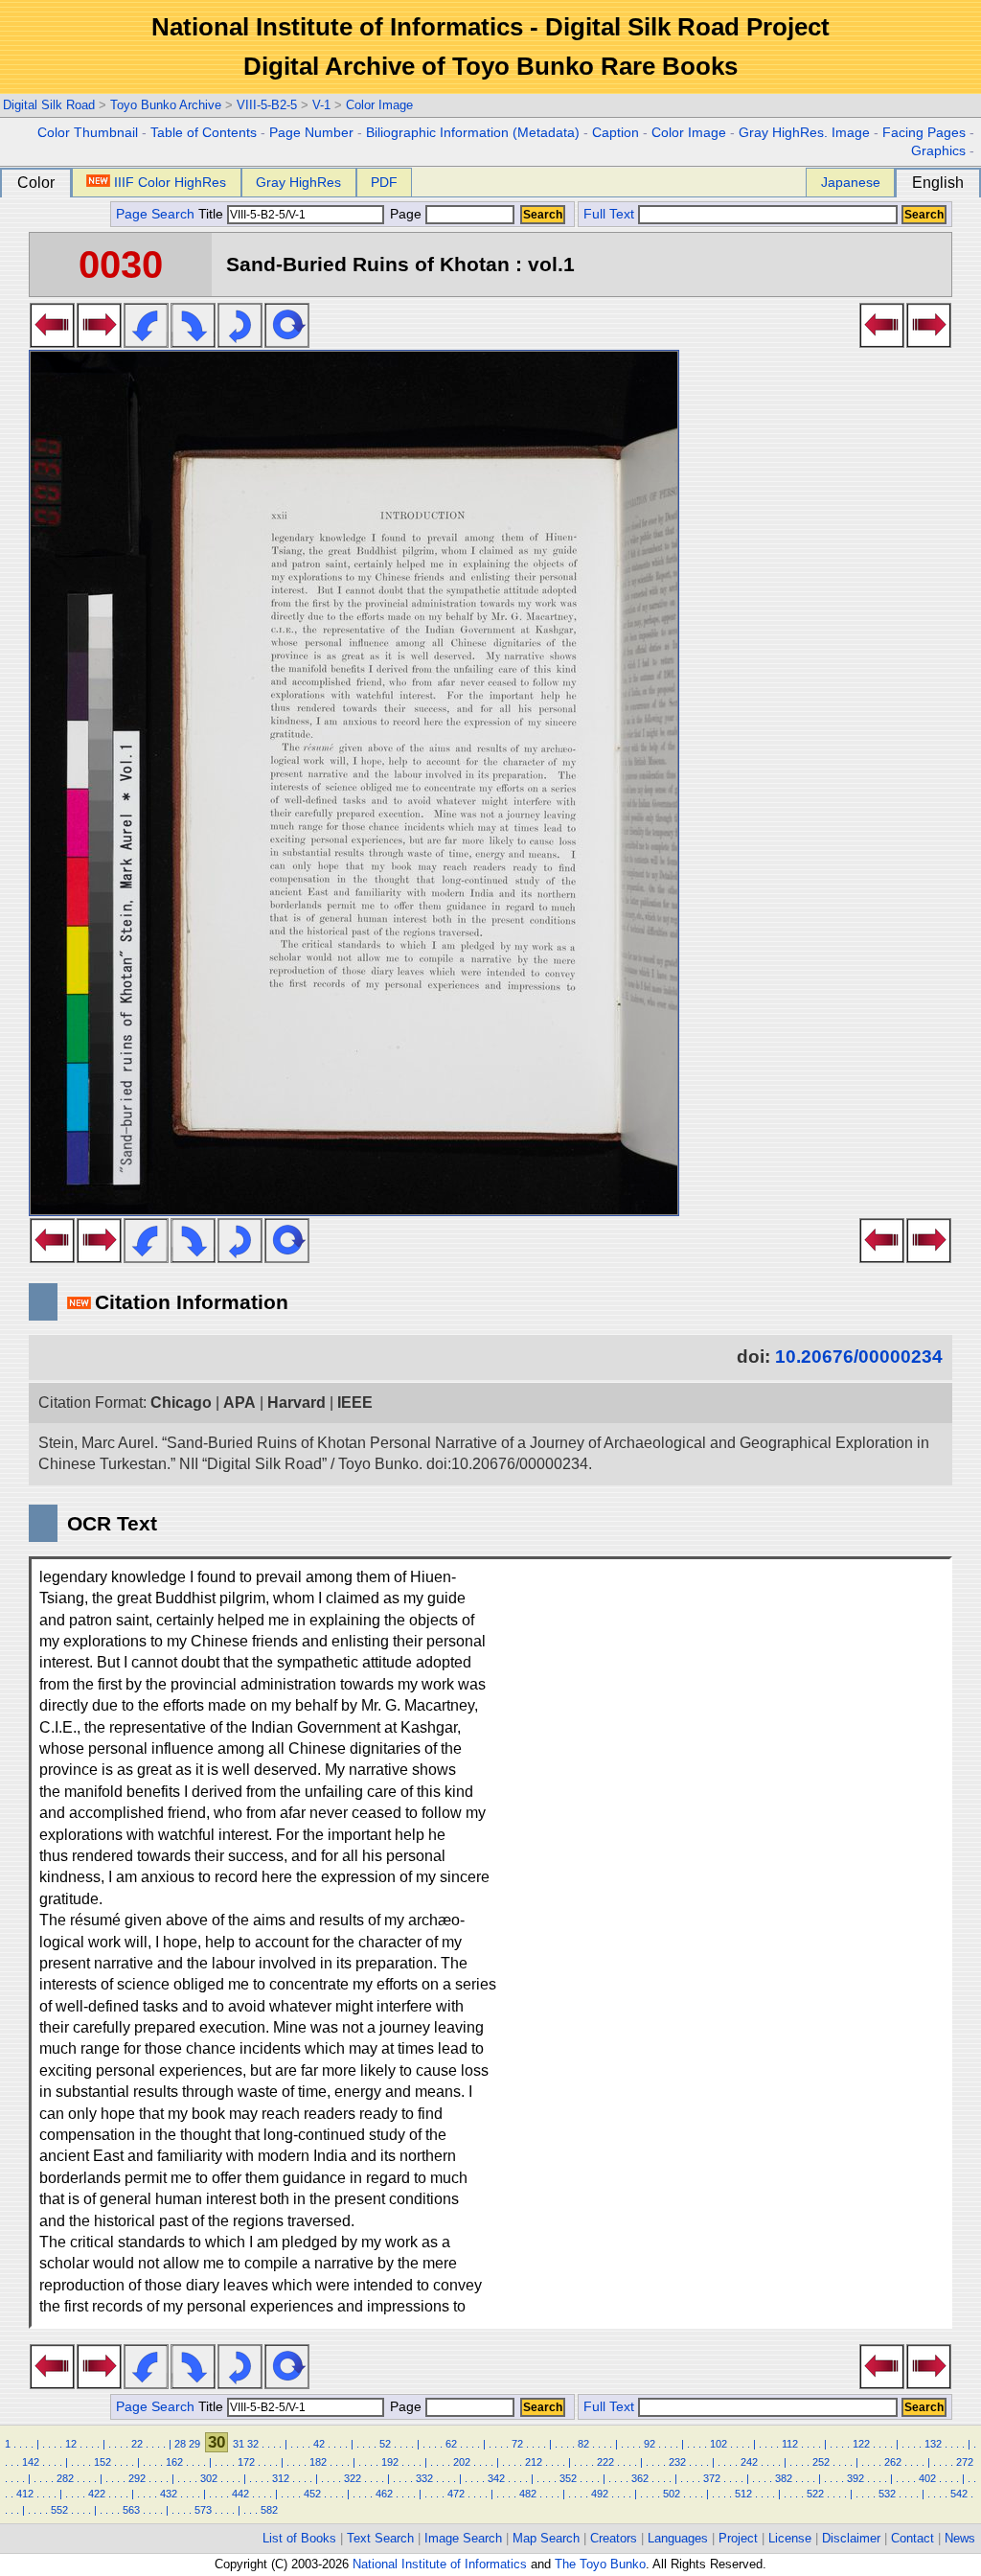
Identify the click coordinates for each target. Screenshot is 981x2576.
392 (856, 2478)
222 (605, 2462)
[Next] (99, 342)
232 (677, 2462)
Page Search (155, 214)
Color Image (379, 105)
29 (194, 2444)
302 (209, 2478)
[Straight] (287, 342)
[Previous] (52, 342)
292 (137, 2478)
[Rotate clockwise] (193, 342)
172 (246, 2462)
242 (749, 2462)
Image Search (463, 2538)
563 (131, 2510)
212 (534, 2462)
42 (319, 2444)
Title (213, 214)
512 (743, 2494)
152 (103, 2462)
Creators (614, 2538)
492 (600, 2494)
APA (240, 1403)
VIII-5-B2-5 (267, 105)
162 (174, 2462)
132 (933, 2444)
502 (672, 2494)
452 (312, 2494)
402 (927, 2478)
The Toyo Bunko (600, 2564)
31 (239, 2444)
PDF (384, 182)
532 (887, 2494)
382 (784, 2478)
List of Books (299, 2538)
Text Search (380, 2538)
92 (650, 2444)
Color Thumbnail (88, 133)
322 (353, 2478)
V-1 (321, 105)
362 (640, 2478)
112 (790, 2444)
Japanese (851, 182)
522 (815, 2494)
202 (462, 2462)
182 (318, 2462)
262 (893, 2462)
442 (240, 2494)
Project (738, 2538)
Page (406, 214)
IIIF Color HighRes (170, 182)
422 (97, 2494)
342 (496, 2478)
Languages (678, 2538)
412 (25, 2494)
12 (71, 2444)
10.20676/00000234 (859, 1357)
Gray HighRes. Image (804, 133)
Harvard (297, 1403)
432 (169, 2494)
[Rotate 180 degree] (240, 342)
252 (821, 2462)
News (960, 2538)
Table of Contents (204, 133)
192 (390, 2462)
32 (253, 2444)
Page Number (311, 133)
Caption (616, 133)
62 (451, 2444)
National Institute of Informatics (440, 2564)
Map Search (546, 2538)
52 (385, 2444)
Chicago (181, 1403)
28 (180, 2444)
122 (861, 2444)
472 (456, 2494)
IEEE (355, 1403)
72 (517, 2444)
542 (959, 2494)
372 (712, 2478)
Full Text (609, 214)
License (790, 2538)
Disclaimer (851, 2538)
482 (528, 2494)
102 (719, 2444)
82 (583, 2444)
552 (59, 2510)
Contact (913, 2538)
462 (384, 2494)
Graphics (938, 151)
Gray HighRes (298, 182)
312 (281, 2478)
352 (568, 2478)
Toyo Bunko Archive (166, 105)
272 (965, 2462)
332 (424, 2478)
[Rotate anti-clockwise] (146, 342)
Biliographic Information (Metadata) (473, 133)
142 (31, 2462)
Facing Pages (924, 133)
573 (203, 2510)
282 (65, 2478)
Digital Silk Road (49, 105)
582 (269, 2510)
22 (137, 2444)
